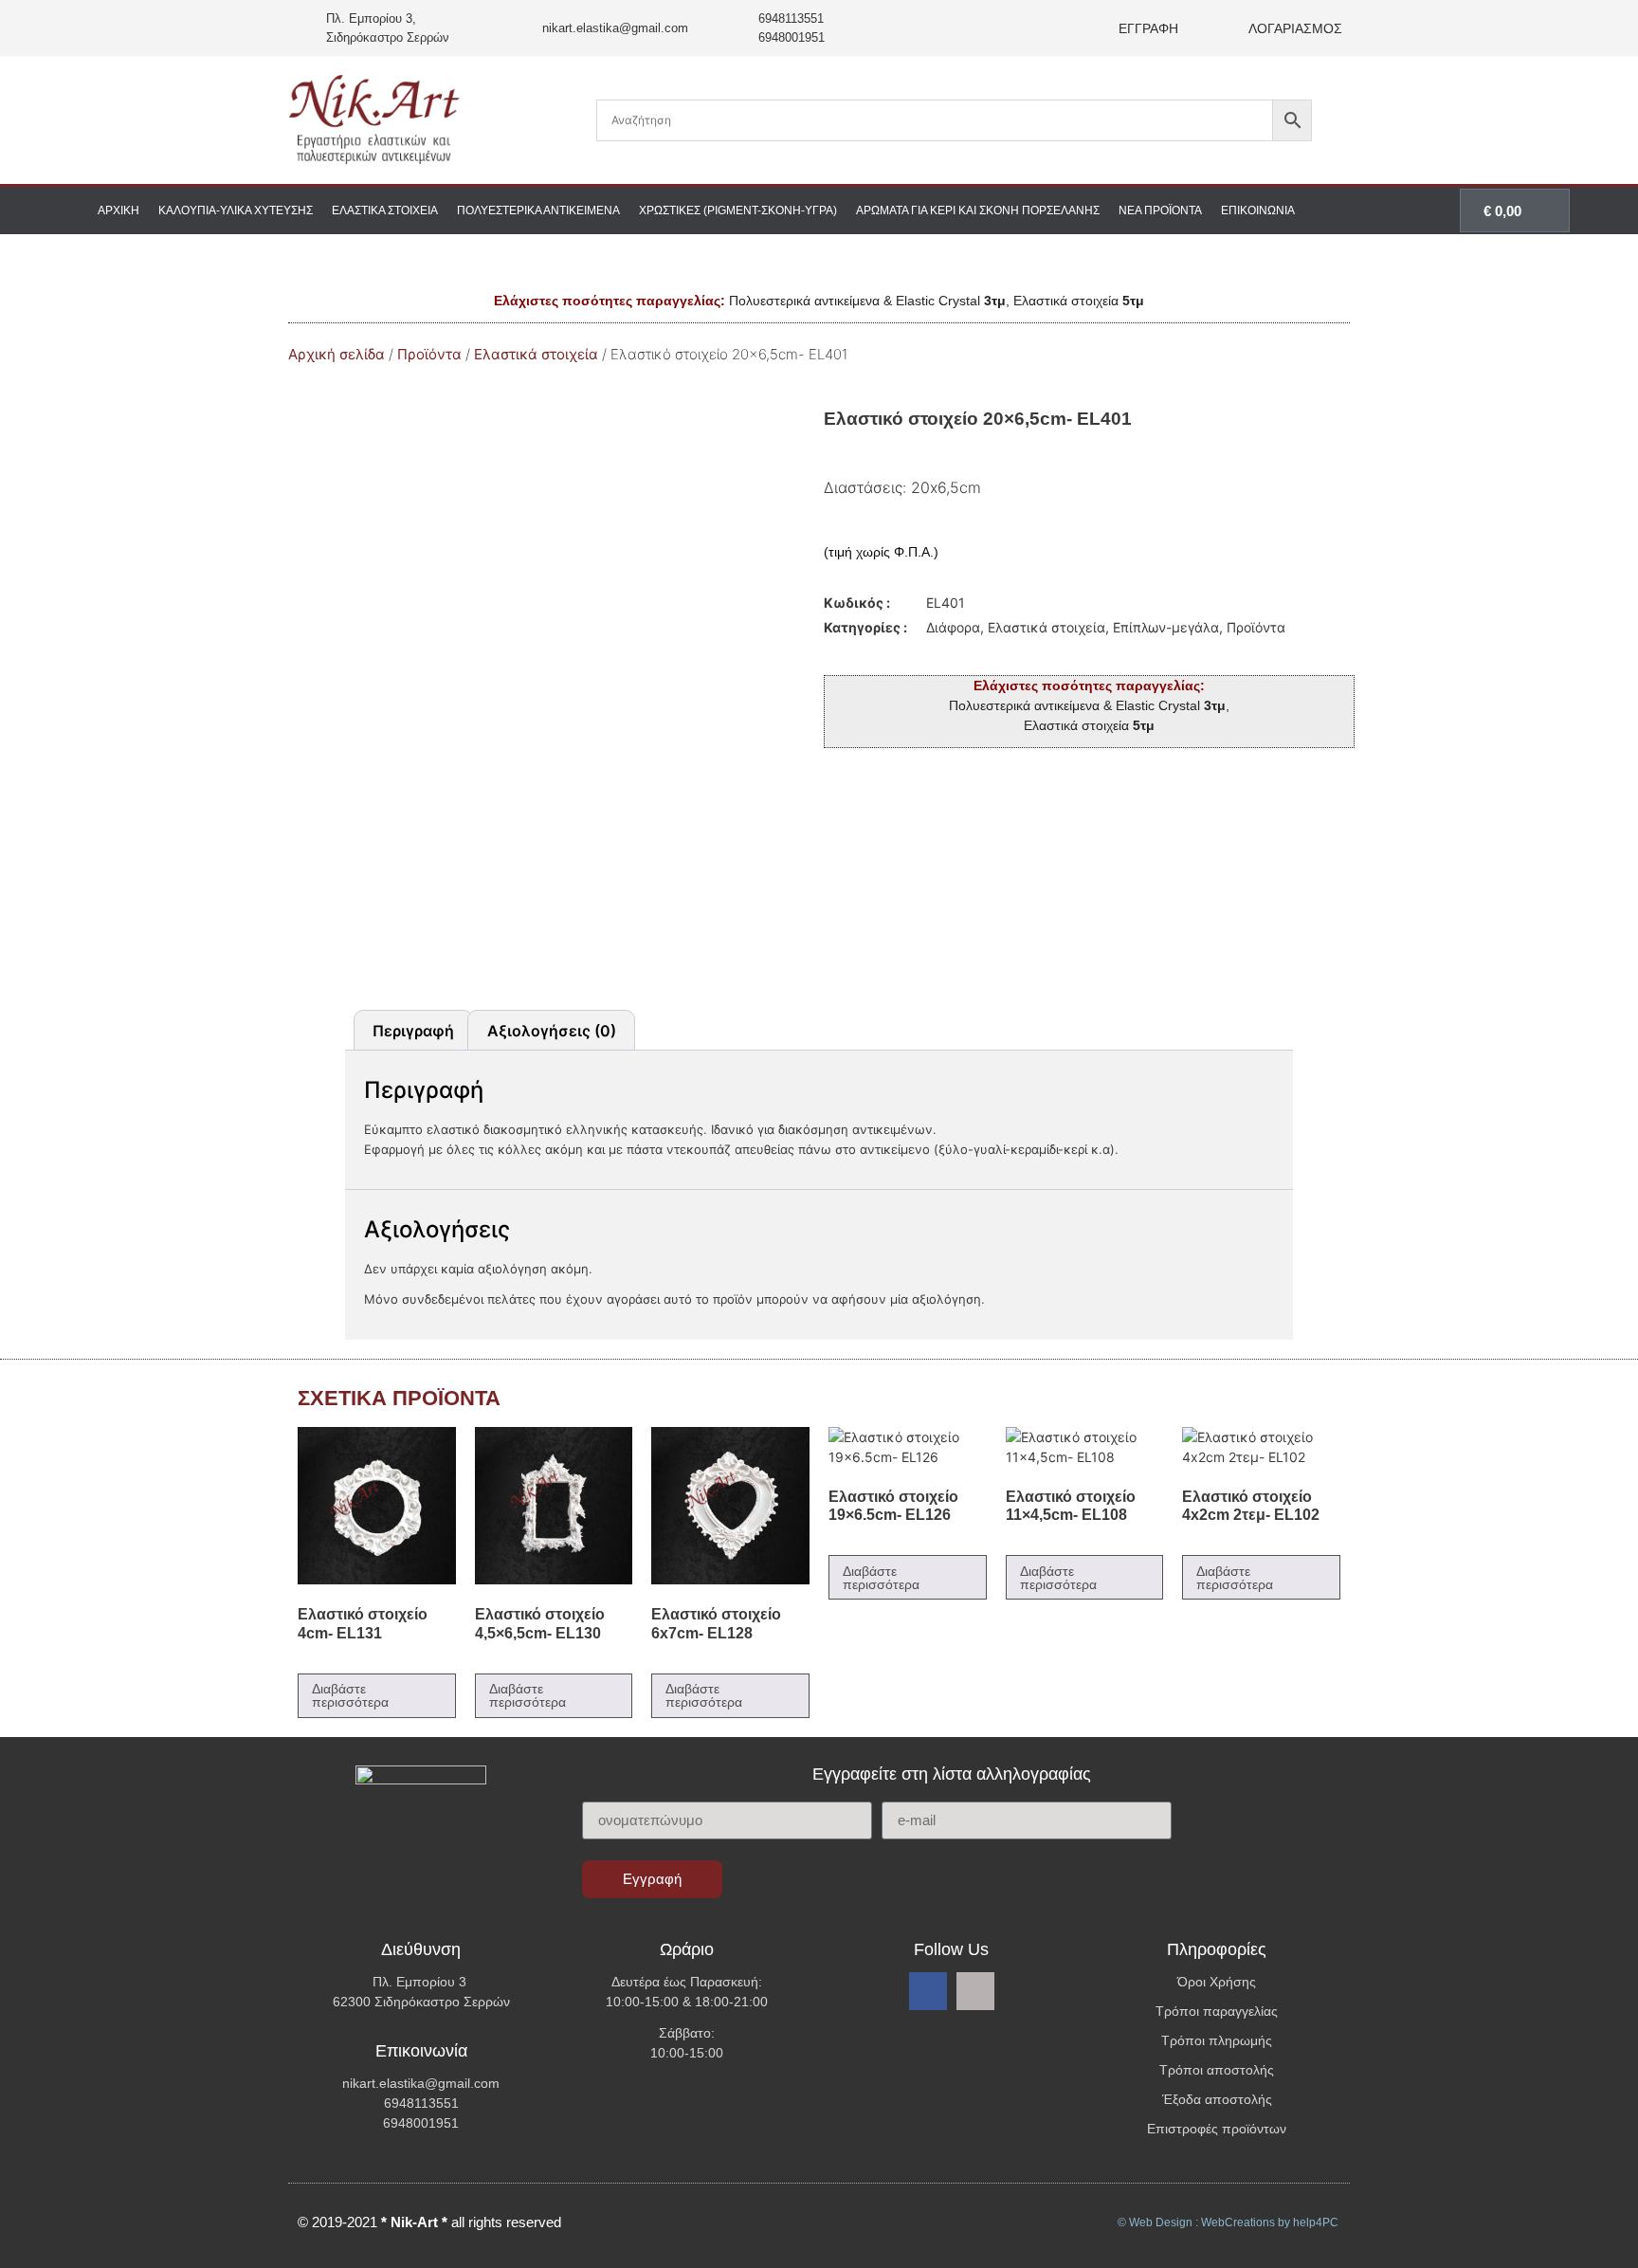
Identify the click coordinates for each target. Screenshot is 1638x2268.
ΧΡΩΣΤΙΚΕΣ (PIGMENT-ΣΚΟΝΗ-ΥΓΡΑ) (738, 210)
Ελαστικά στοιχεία (385, 210)
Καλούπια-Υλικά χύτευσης (236, 210)
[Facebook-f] (928, 1991)
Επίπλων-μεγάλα (1166, 627)
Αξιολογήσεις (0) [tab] (552, 1031)
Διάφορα (953, 627)
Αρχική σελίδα (337, 354)
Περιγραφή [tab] (413, 1031)
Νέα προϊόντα (1160, 210)
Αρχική (118, 210)
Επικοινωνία (1258, 210)
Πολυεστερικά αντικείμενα (538, 210)
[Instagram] (975, 1991)
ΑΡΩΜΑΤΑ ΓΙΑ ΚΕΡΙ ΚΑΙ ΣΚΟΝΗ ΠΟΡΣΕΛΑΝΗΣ (978, 210)
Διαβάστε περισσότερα (350, 1695)
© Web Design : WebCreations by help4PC (1228, 2222)
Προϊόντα (429, 354)
